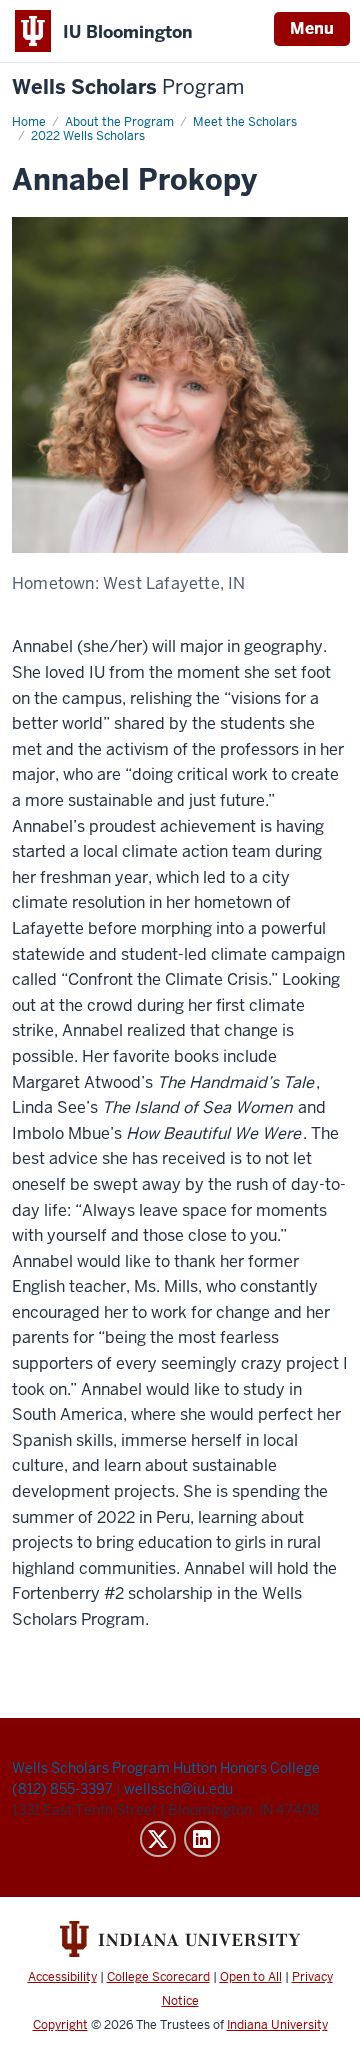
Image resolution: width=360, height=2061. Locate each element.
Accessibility (62, 1977)
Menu (312, 28)
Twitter (158, 1839)
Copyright (60, 2025)
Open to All (251, 1977)
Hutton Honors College (246, 1768)
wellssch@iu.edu (178, 1789)
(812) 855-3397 (64, 1789)
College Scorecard (158, 1977)
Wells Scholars (128, 87)
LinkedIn (202, 1839)
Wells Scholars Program (91, 1768)
